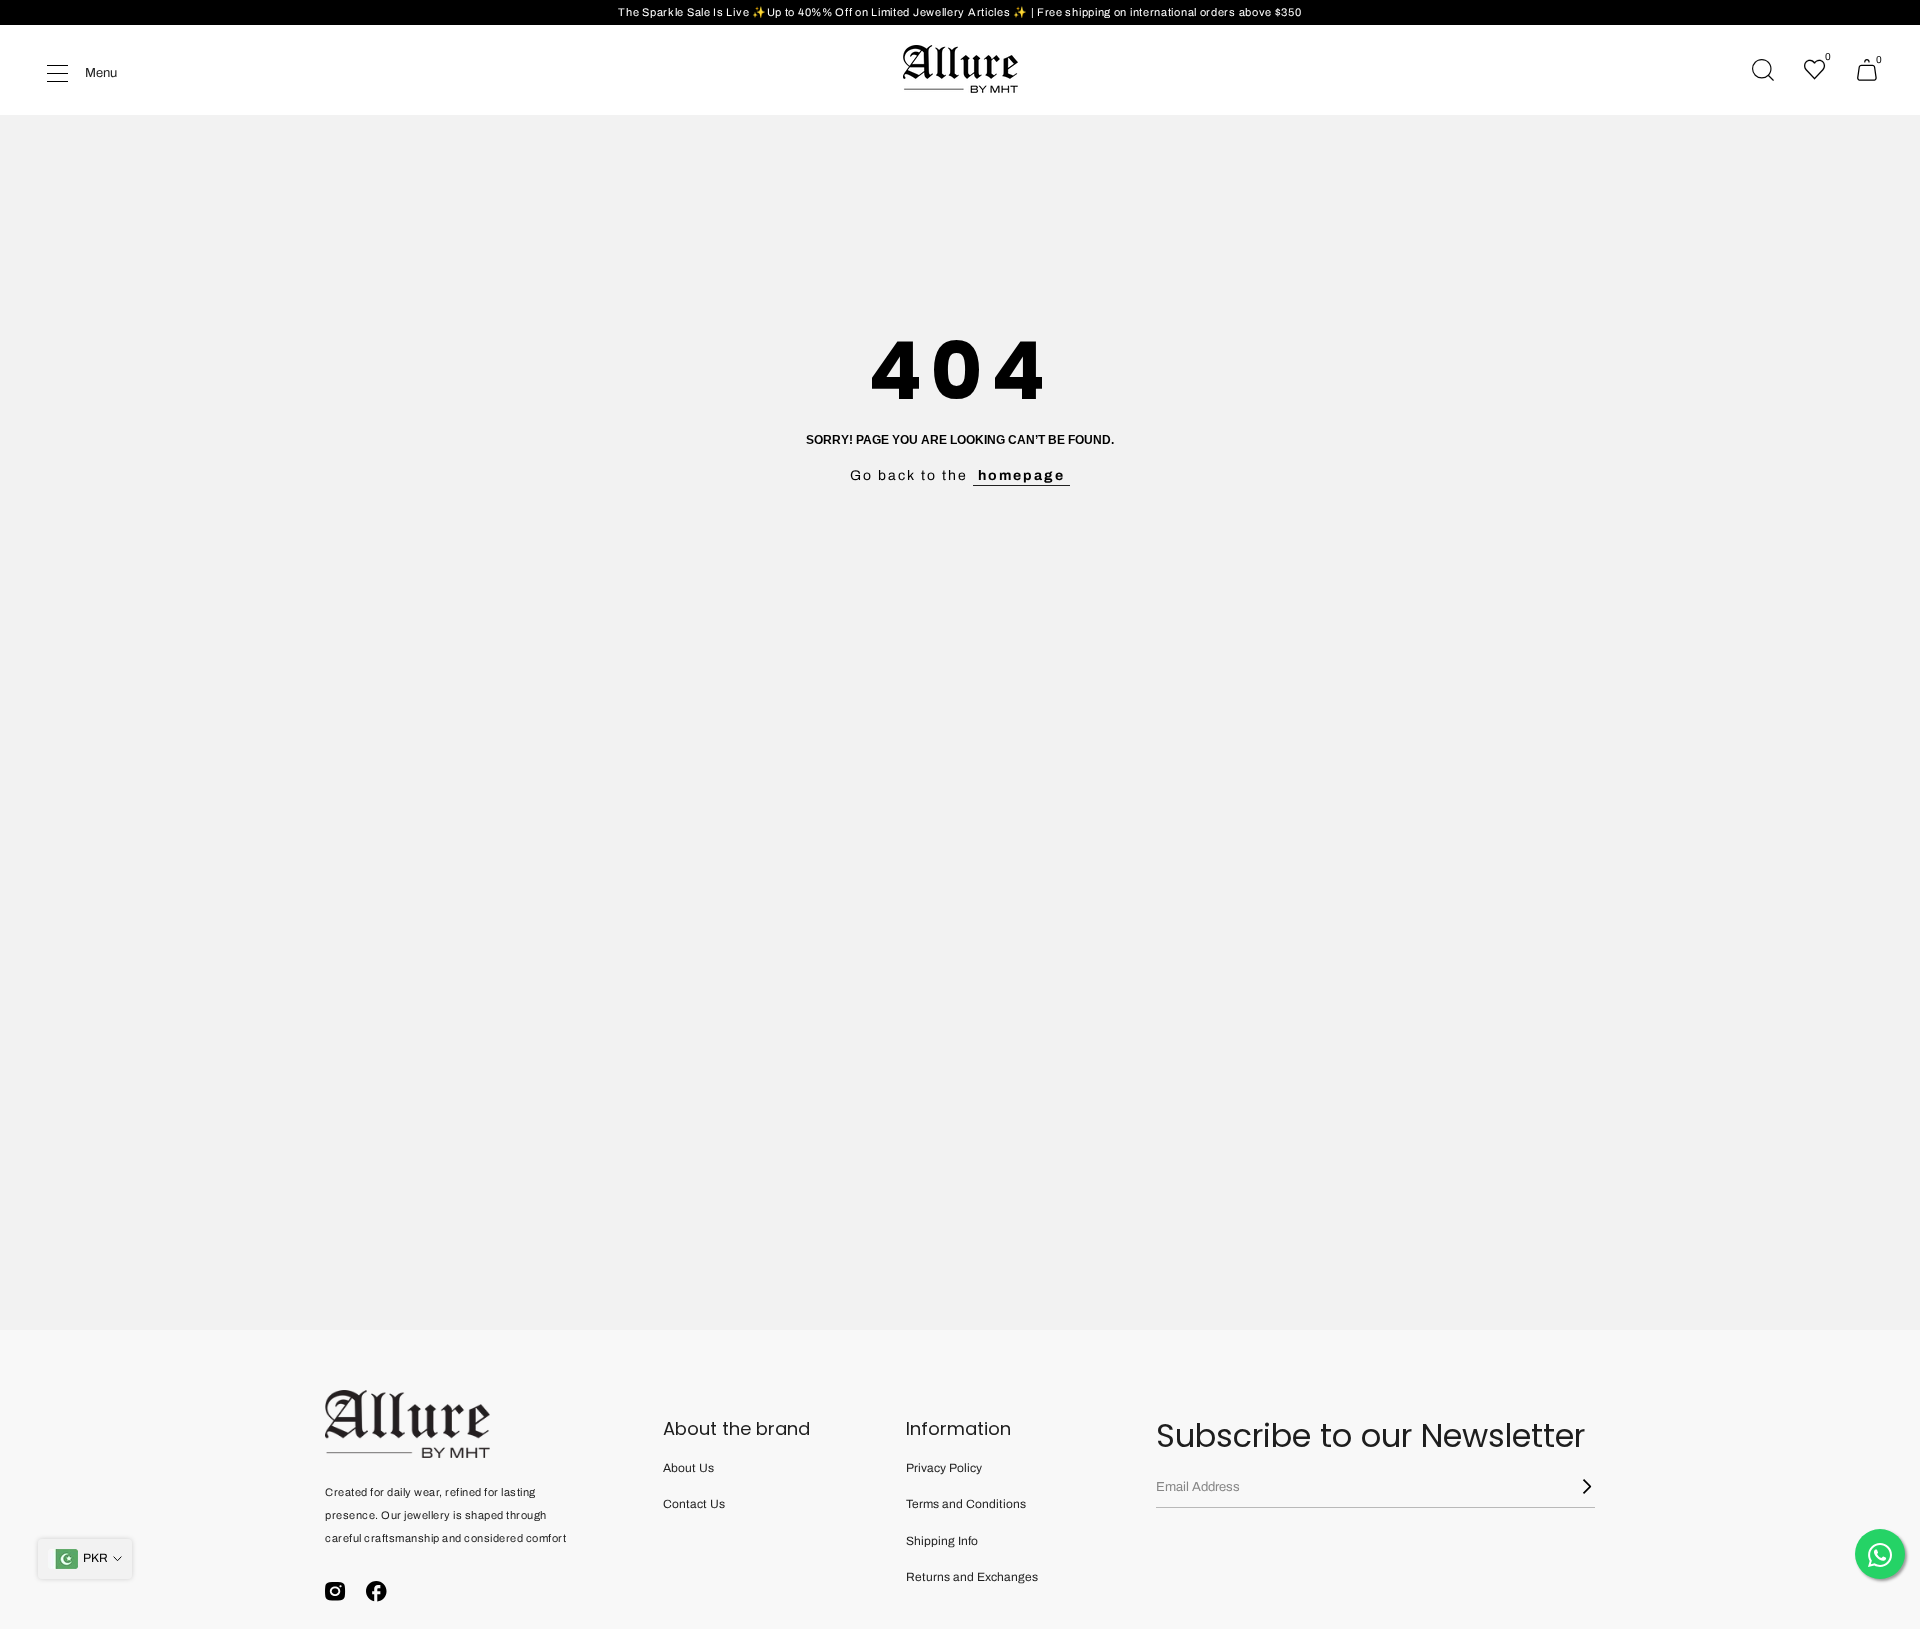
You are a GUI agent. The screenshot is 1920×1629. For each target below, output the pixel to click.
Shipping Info (942, 1541)
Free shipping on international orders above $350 (1169, 12)
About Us (688, 1468)
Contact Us (694, 1504)
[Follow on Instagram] (335, 1592)
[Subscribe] (1575, 1487)
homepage (1021, 475)
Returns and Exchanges (972, 1577)
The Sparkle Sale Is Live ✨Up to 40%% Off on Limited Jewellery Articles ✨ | (827, 12)
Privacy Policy (944, 1468)
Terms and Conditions (966, 1504)
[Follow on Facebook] (376, 1592)
